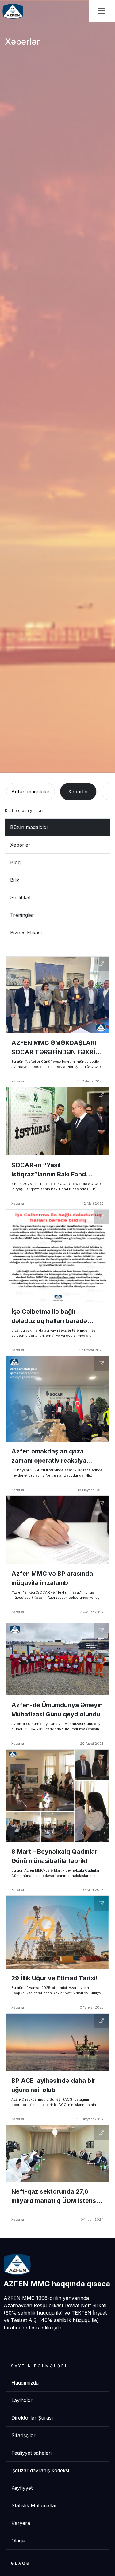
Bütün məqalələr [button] (31, 792)
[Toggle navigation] (102, 11)
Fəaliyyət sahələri (31, 2453)
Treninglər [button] (22, 915)
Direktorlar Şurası (32, 2418)
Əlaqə (18, 2541)
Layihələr (22, 2400)
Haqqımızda (25, 2383)
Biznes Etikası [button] (26, 933)
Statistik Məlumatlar (34, 2505)
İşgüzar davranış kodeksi (40, 2470)
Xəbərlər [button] (78, 792)
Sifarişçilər (23, 2435)
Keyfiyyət (22, 2488)
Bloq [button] (15, 862)
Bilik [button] (15, 880)
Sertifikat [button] (20, 897)
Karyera (21, 2523)
